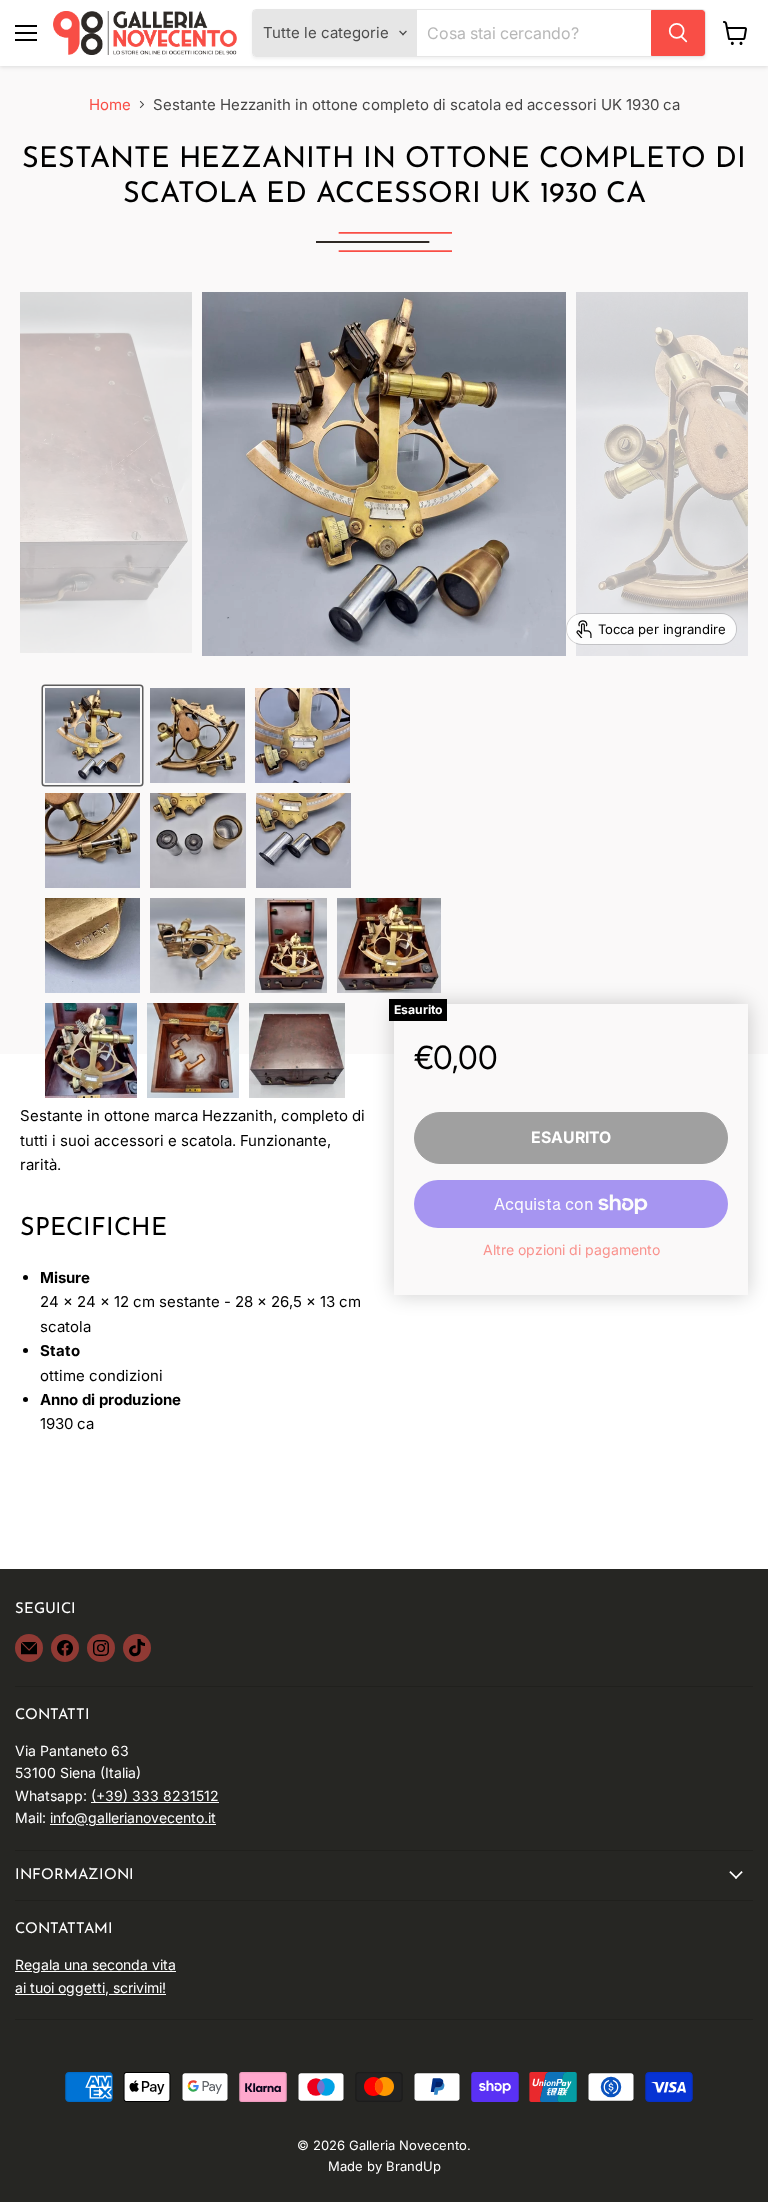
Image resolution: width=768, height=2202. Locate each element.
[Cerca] (678, 33)
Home (110, 104)
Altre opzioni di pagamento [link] (571, 1250)
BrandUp (413, 2166)
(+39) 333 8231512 (155, 1795)
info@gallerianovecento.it (133, 1817)
